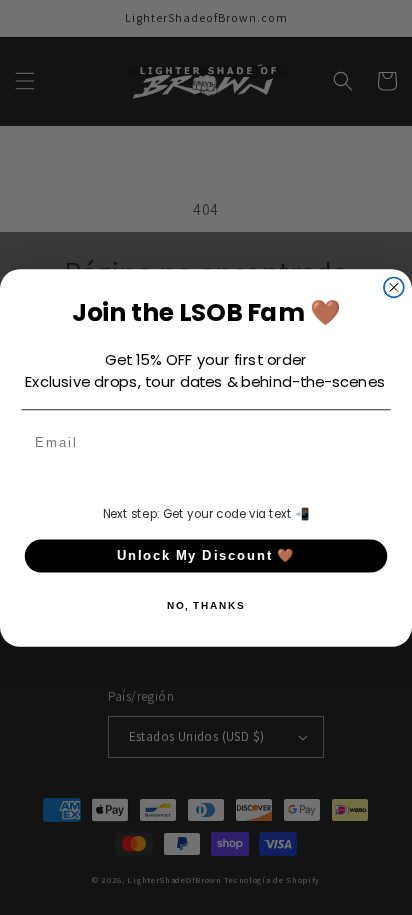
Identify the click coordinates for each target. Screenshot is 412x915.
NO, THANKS (206, 605)
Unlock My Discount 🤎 (206, 555)
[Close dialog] (394, 287)
